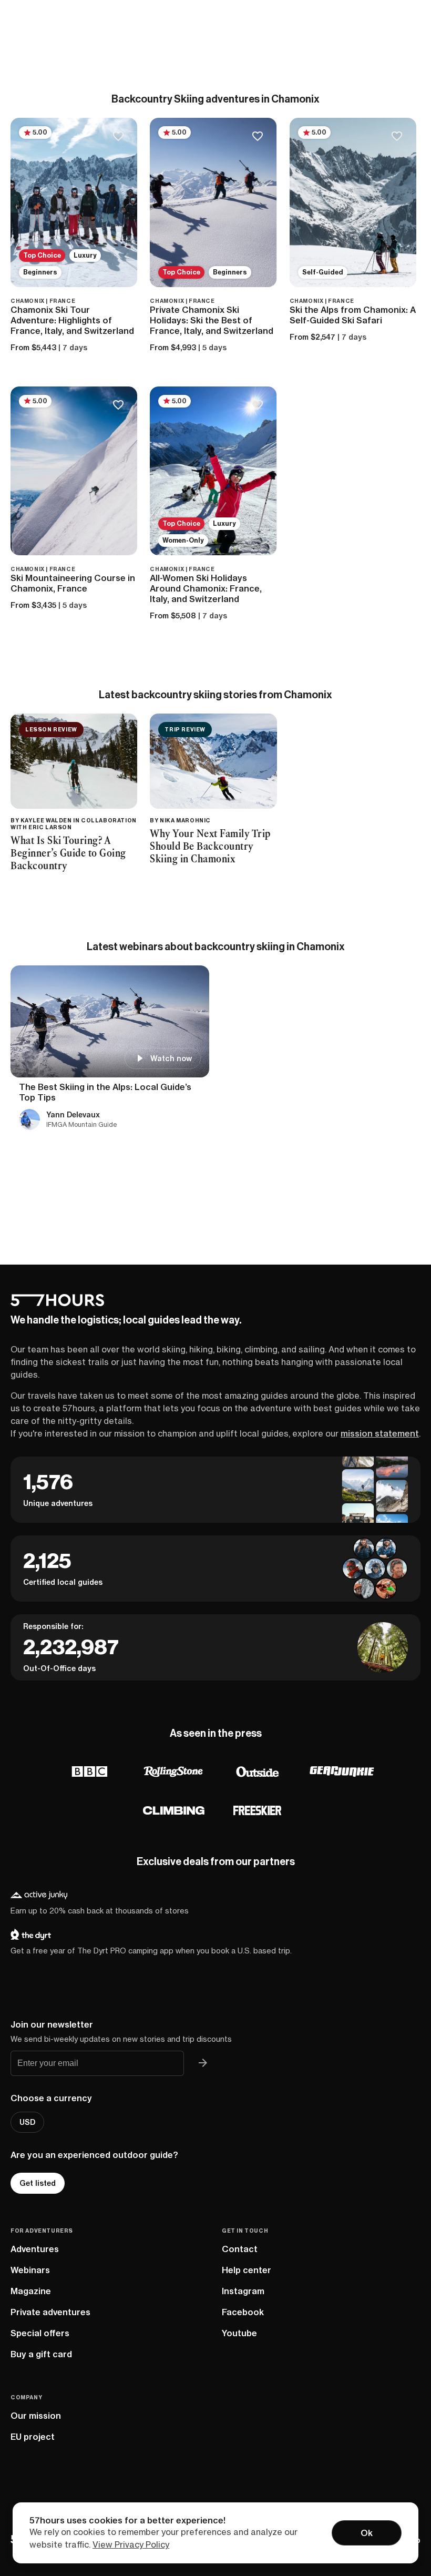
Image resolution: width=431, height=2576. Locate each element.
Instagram (243, 2291)
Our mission (36, 2416)
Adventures (35, 2249)
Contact (240, 2249)
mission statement (380, 1433)
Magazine (31, 2291)
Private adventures (50, 2312)
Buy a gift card (41, 2354)
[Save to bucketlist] (118, 137)
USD (27, 2122)
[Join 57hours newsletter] (203, 2063)
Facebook (243, 2312)
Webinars (30, 2270)
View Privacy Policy (131, 2544)
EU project (33, 2437)
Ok (367, 2533)
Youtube (239, 2333)
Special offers (40, 2333)
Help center (247, 2270)
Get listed (38, 2183)
